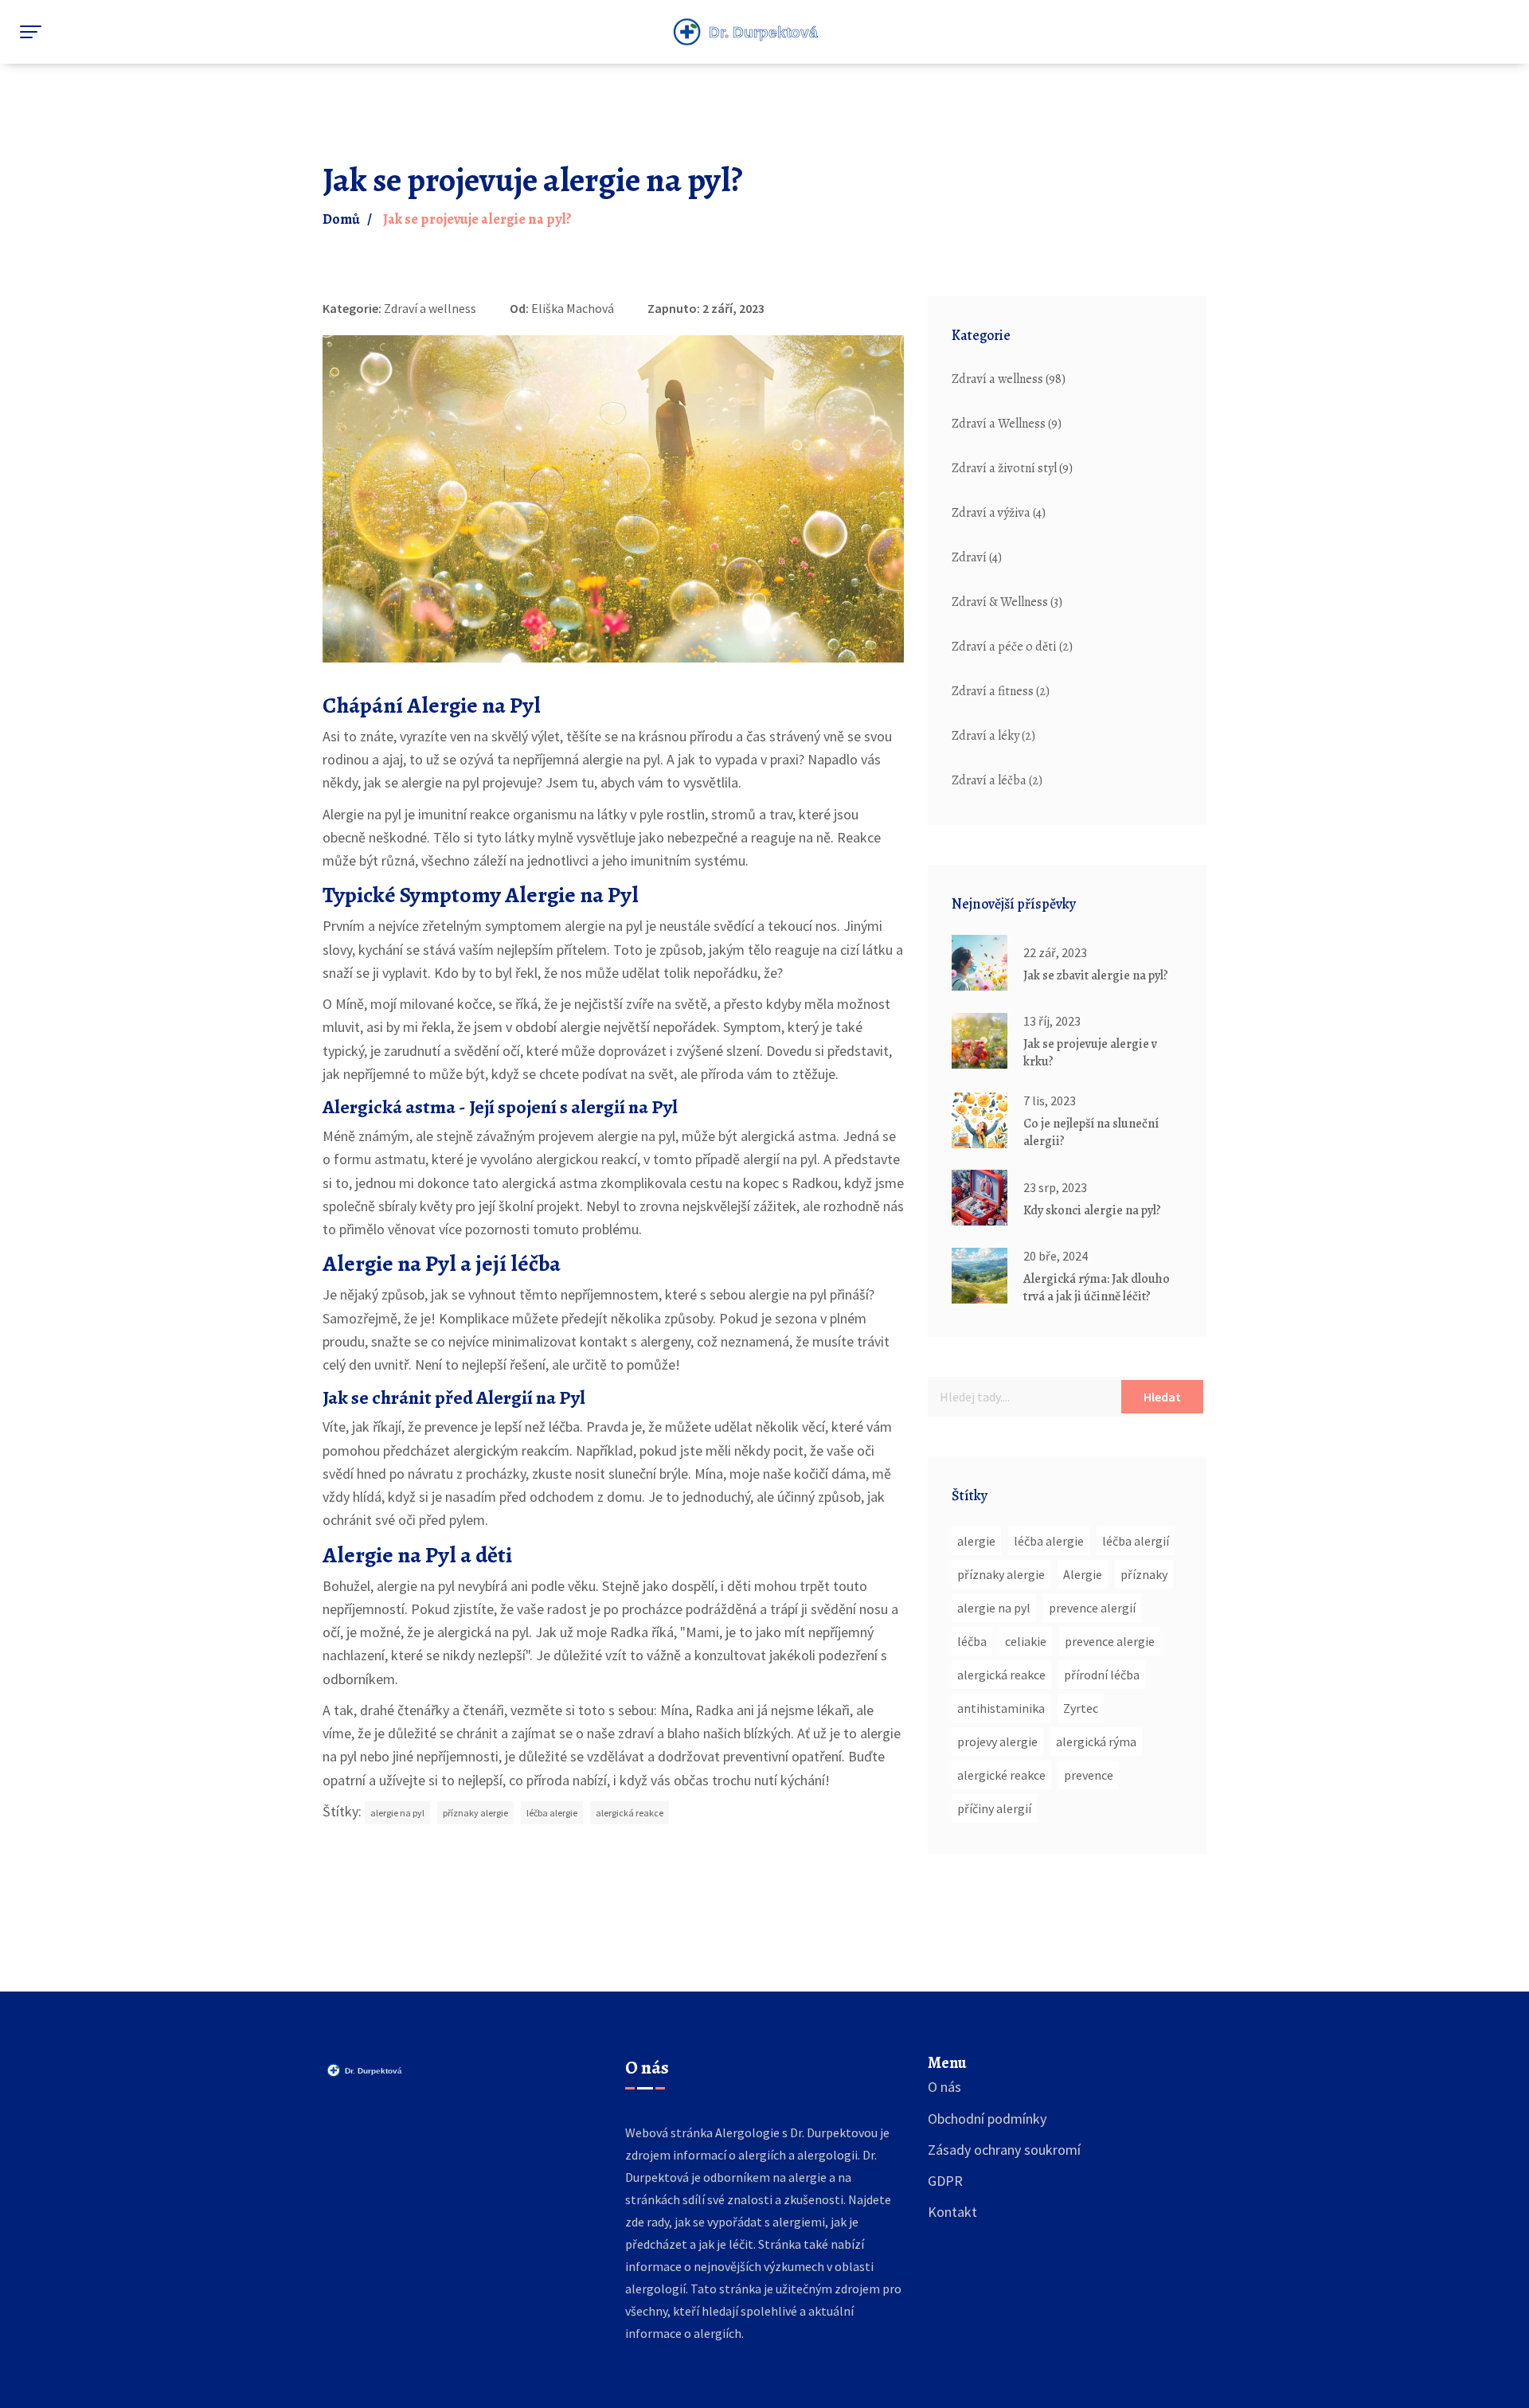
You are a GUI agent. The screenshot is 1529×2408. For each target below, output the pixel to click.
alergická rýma (1096, 1741)
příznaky (1144, 1574)
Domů (341, 219)
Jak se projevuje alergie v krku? (1090, 1053)
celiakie (1026, 1641)
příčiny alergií (994, 1808)
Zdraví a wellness (430, 308)
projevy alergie (997, 1741)
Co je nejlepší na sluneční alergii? (1091, 1132)
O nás (944, 2087)
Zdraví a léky (993, 736)
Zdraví (977, 557)
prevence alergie (1110, 1641)
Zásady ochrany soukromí (1004, 2150)
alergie (976, 1541)
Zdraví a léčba (997, 780)
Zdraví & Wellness (1007, 602)
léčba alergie (552, 1813)
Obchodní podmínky (987, 2119)
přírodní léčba (1102, 1675)
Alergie (1083, 1574)
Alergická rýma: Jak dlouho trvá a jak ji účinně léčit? (1097, 1288)
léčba (972, 1641)
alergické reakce (1001, 1775)
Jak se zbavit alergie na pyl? (1096, 975)
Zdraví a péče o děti (1012, 647)
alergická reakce (630, 1813)
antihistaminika (1001, 1708)
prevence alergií (1092, 1608)
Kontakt (952, 2212)
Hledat (1162, 1397)
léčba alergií (1136, 1541)
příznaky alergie (475, 1813)
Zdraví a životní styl (1012, 468)
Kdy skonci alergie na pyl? (1092, 1210)
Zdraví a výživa (999, 513)
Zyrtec (1081, 1708)
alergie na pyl (397, 1813)
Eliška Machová (573, 308)
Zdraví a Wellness (1007, 424)
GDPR (945, 2181)
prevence (1089, 1775)
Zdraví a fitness (1001, 691)
